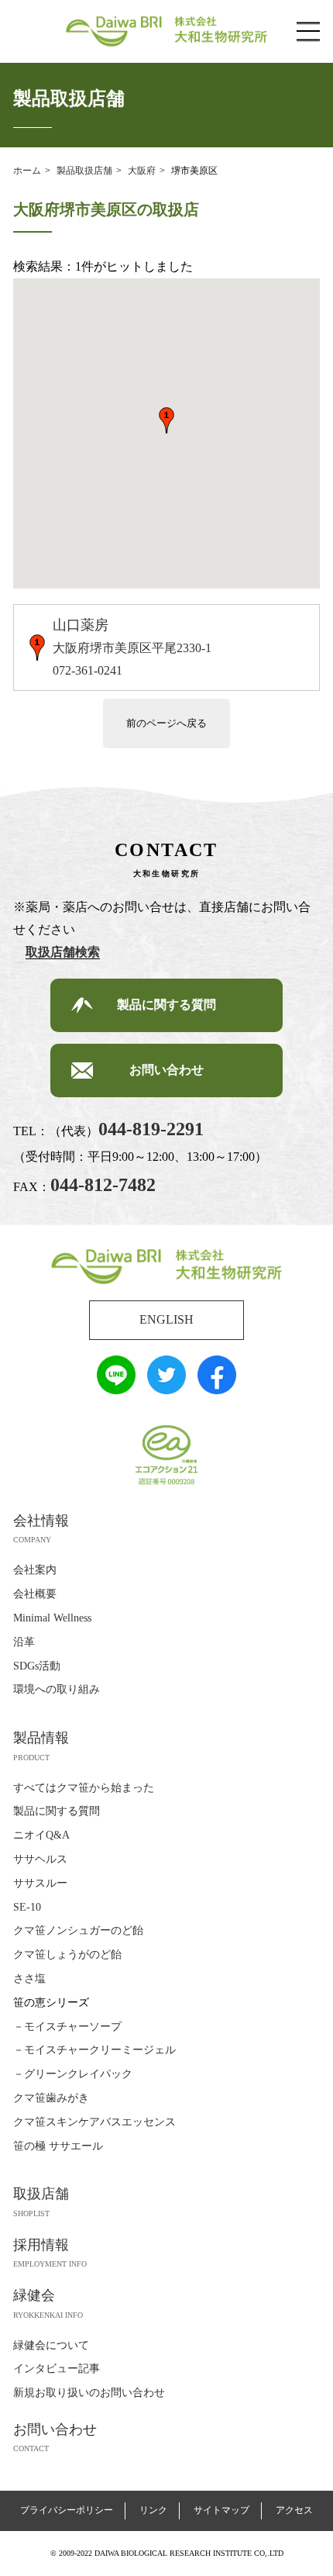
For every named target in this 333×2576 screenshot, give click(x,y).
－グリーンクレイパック (73, 2074)
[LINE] (116, 1382)
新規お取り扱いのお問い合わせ (89, 2393)
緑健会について (51, 2345)
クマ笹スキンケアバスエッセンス (94, 2122)
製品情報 (41, 1738)
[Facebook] (217, 1382)
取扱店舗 (41, 2194)
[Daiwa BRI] (166, 35)
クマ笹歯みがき (51, 2098)
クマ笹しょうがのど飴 (67, 1954)
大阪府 (142, 171)
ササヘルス (40, 1859)
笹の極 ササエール (58, 2146)
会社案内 (35, 1570)
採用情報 (41, 2245)
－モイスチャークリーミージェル (94, 2050)
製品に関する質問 (166, 1005)
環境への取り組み (57, 1689)
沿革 (24, 1642)
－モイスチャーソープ (67, 2027)
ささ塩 (29, 1979)
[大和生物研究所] (166, 1274)
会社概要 (35, 1594)
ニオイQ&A (41, 1835)
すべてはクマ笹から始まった (84, 1788)
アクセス (294, 2510)
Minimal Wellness (52, 1618)
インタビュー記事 (57, 2369)
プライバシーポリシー (67, 2510)
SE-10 (27, 1907)
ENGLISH (166, 1319)
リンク (153, 2510)
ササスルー (40, 1883)
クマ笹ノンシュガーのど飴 (78, 1930)
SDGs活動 (37, 1666)
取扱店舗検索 (63, 952)
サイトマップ (221, 2510)
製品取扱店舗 (84, 171)
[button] (166, 420)
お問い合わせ (166, 1070)
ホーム (27, 171)
